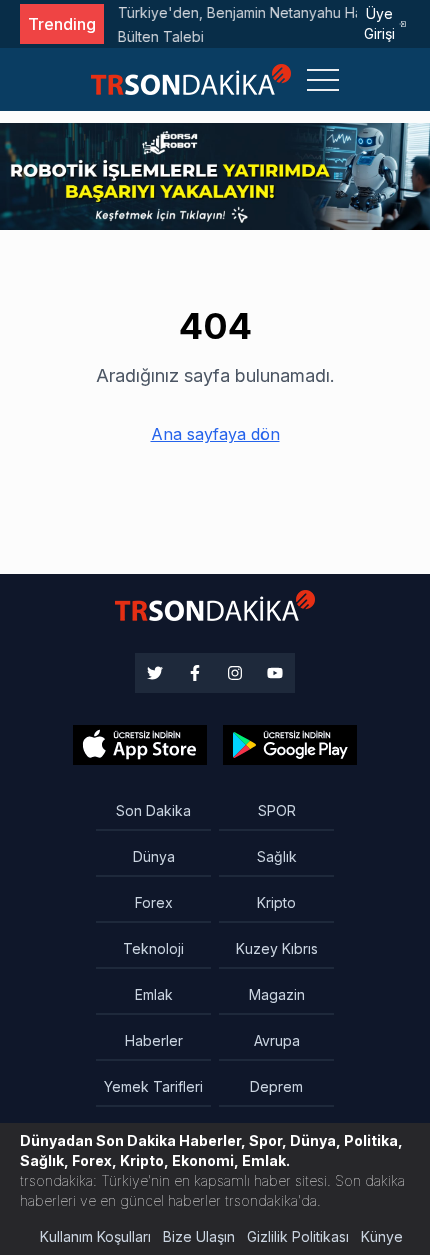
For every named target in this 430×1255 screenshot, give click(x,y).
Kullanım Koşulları (95, 1236)
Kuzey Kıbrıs (277, 948)
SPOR (277, 810)
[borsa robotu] (215, 175)
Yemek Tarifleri (153, 1086)
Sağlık (277, 856)
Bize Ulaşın (199, 1236)
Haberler (154, 1040)
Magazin (277, 994)
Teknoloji (153, 948)
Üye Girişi (379, 23)
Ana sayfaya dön (215, 434)
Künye (382, 1236)
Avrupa (277, 1040)
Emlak (154, 994)
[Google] (140, 745)
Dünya (154, 856)
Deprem (276, 1086)
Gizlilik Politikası (298, 1236)
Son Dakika (153, 810)
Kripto (276, 902)
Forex (154, 902)
